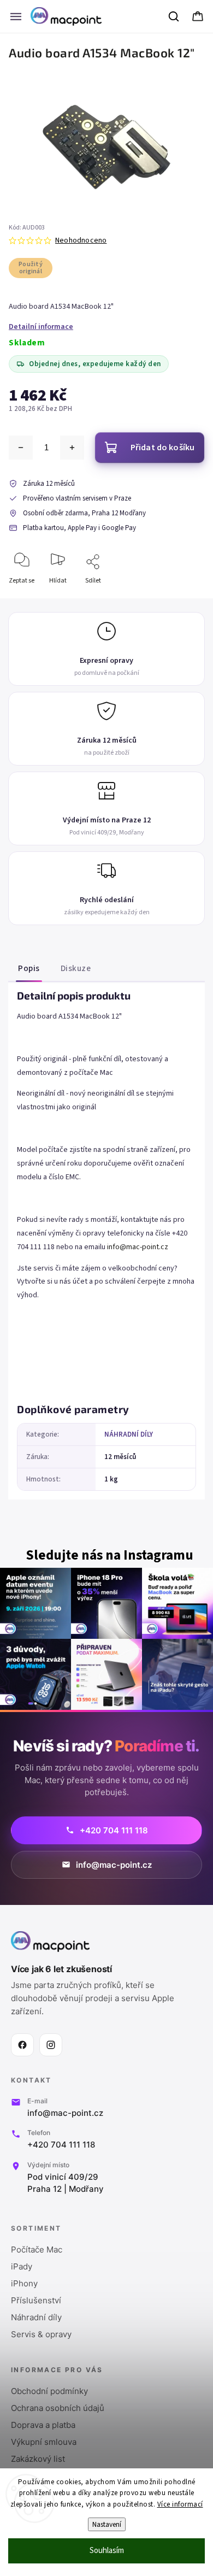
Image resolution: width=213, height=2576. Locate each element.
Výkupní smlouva (44, 2442)
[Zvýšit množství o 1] (72, 448)
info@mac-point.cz (138, 1247)
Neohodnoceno (81, 240)
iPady (22, 2266)
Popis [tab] (29, 968)
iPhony (24, 2283)
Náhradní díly (36, 2317)
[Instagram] (51, 2045)
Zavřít (187, 599)
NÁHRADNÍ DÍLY (129, 1434)
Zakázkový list (38, 2459)
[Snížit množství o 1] (21, 448)
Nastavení (107, 2524)
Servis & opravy (41, 2334)
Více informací (180, 2504)
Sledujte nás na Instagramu (110, 1555)
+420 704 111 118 (61, 2145)
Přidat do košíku (163, 448)
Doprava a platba (43, 2425)
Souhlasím (107, 2551)
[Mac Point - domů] (50, 1942)
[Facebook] (22, 2045)
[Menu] (16, 16)
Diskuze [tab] (76, 968)
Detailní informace (41, 327)
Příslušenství (36, 2300)
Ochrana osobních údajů (58, 2408)
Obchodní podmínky (49, 2391)
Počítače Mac (37, 2249)
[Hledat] (174, 16)
